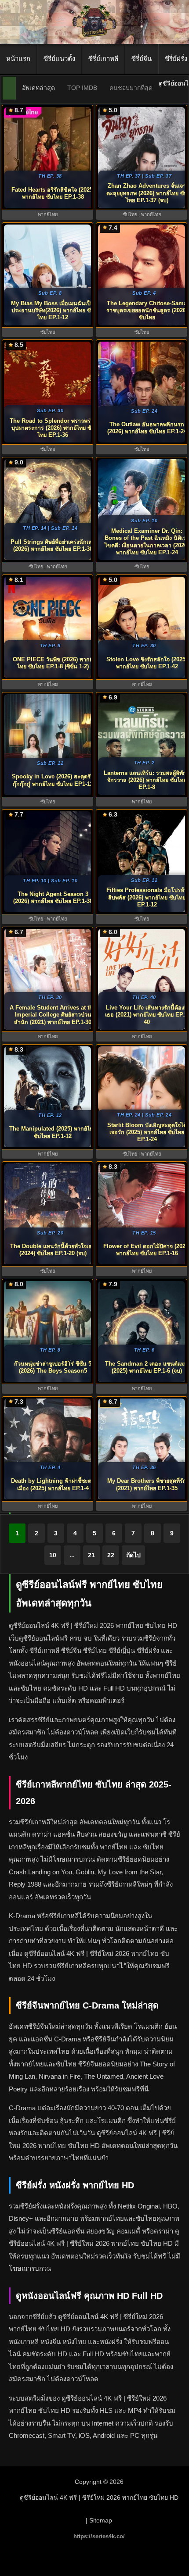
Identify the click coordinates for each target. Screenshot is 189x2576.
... (72, 1555)
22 (111, 1555)
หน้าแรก (18, 59)
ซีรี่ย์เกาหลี (103, 59)
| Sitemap (99, 2520)
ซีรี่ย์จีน (142, 59)
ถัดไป (133, 1555)
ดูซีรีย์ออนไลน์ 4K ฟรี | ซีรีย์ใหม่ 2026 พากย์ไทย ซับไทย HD (99, 2498)
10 (53, 1555)
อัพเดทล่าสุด (38, 88)
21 (91, 1555)
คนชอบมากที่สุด (131, 88)
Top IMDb (82, 88)
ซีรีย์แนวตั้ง (59, 59)
